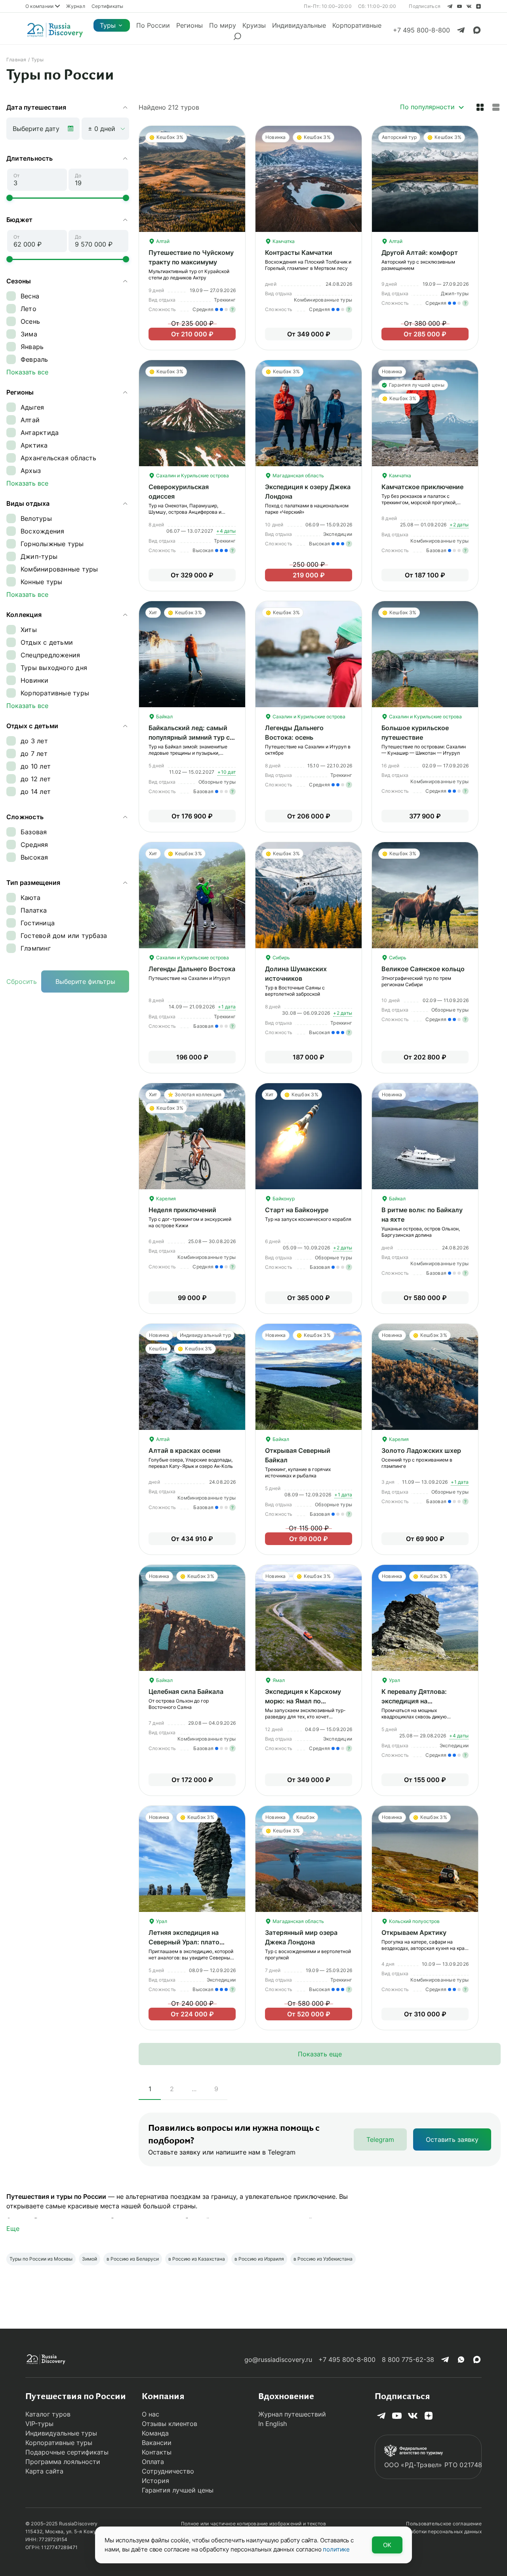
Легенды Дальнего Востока (192, 969)
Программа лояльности (63, 2462)
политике (336, 2549)
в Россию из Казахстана (197, 2259)
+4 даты (226, 531)
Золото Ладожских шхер (421, 1450)
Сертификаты (108, 6)
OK (387, 2545)
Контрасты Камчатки (299, 252)
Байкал (164, 717)
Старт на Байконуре (297, 1210)
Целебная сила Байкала (186, 1691)
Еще (13, 2229)
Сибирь (281, 958)
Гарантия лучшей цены (178, 2490)
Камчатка (283, 241)
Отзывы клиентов (170, 2424)
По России (153, 25)
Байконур (283, 1199)
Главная (16, 60)
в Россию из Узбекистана (323, 2259)
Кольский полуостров (414, 1921)
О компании (39, 6)
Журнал (75, 6)
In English (273, 2424)
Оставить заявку (452, 2139)
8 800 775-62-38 (408, 2360)
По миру (223, 25)
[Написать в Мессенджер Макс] (477, 30)
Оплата (153, 2462)
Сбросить (22, 981)
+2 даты (459, 525)
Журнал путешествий (292, 2414)
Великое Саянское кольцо (423, 969)
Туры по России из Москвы (41, 2259)
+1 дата (227, 1007)
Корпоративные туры (59, 2443)
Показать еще (320, 2054)
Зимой (90, 2259)
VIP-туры (39, 2424)
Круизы (254, 25)
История (155, 2481)
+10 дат (227, 772)
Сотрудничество (168, 2471)
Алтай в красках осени (185, 1450)
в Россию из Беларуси (133, 2259)
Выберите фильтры (85, 981)
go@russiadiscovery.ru (278, 2360)
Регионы (190, 25)
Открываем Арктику (414, 1932)
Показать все (27, 372)
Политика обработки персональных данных (430, 2531)
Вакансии (157, 2443)
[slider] (10, 198)
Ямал (278, 1680)
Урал (394, 1680)
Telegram (380, 2139)
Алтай (162, 241)
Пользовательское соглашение (444, 2524)
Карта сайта (44, 2471)
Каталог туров (48, 2414)
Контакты (157, 2452)
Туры (108, 25)
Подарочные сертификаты (67, 2452)
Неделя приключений (182, 1210)
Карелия (165, 1199)
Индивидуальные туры (61, 2433)
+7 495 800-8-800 (347, 2360)
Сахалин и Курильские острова (192, 476)
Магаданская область (298, 476)
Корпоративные (357, 25)
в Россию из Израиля (259, 2259)
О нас (151, 2414)
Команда (155, 2433)
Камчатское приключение (422, 487)
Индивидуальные (299, 25)
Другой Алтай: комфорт (420, 252)
